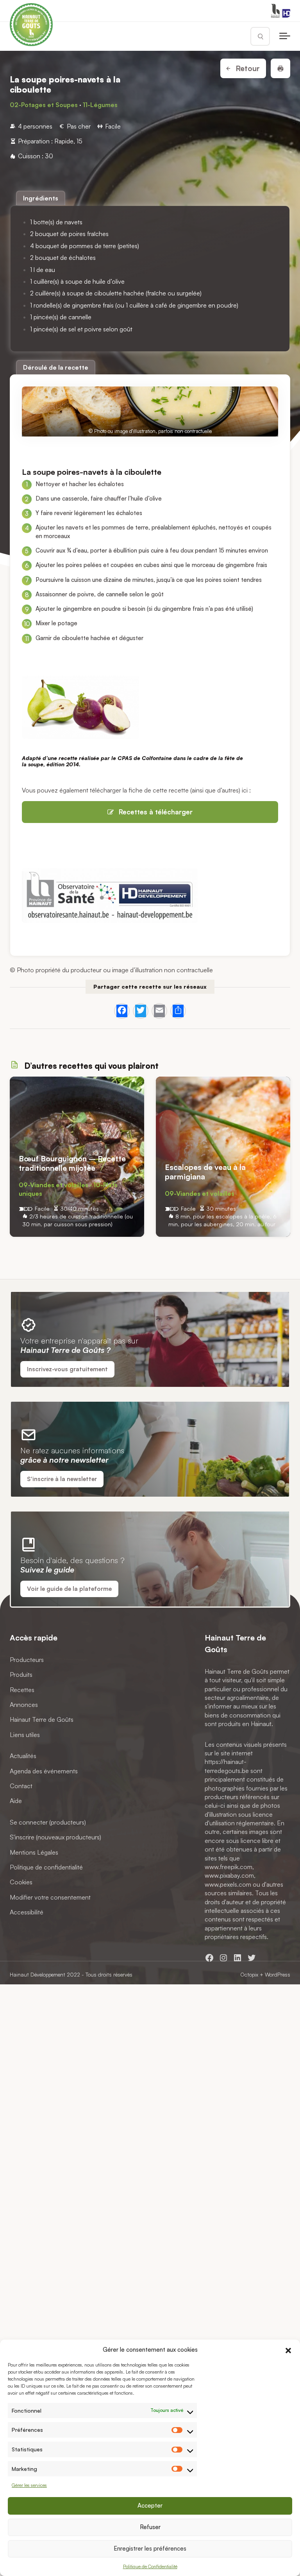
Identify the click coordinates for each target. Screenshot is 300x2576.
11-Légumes (100, 105)
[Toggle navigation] (285, 36)
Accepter (150, 2505)
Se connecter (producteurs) (48, 1822)
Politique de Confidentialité (150, 2566)
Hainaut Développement (37, 1974)
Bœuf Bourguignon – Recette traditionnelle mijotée (72, 1163)
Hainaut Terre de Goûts (42, 1719)
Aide (16, 1801)
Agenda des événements (44, 1771)
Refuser (150, 2527)
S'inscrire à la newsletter (62, 1479)
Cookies (21, 1882)
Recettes (22, 1689)
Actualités (23, 1756)
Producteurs (27, 1659)
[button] (288, 2349)
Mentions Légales (34, 1852)
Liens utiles (25, 1734)
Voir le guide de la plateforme (69, 1589)
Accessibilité (27, 1912)
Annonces (24, 1705)
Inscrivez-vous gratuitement (67, 1369)
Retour (247, 68)
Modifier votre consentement (50, 1897)
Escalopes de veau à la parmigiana (205, 1172)
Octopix (249, 1974)
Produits (21, 1674)
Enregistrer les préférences (150, 2548)
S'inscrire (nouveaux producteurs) (55, 1837)
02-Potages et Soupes (44, 105)
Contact (21, 1785)
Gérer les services (29, 2485)
